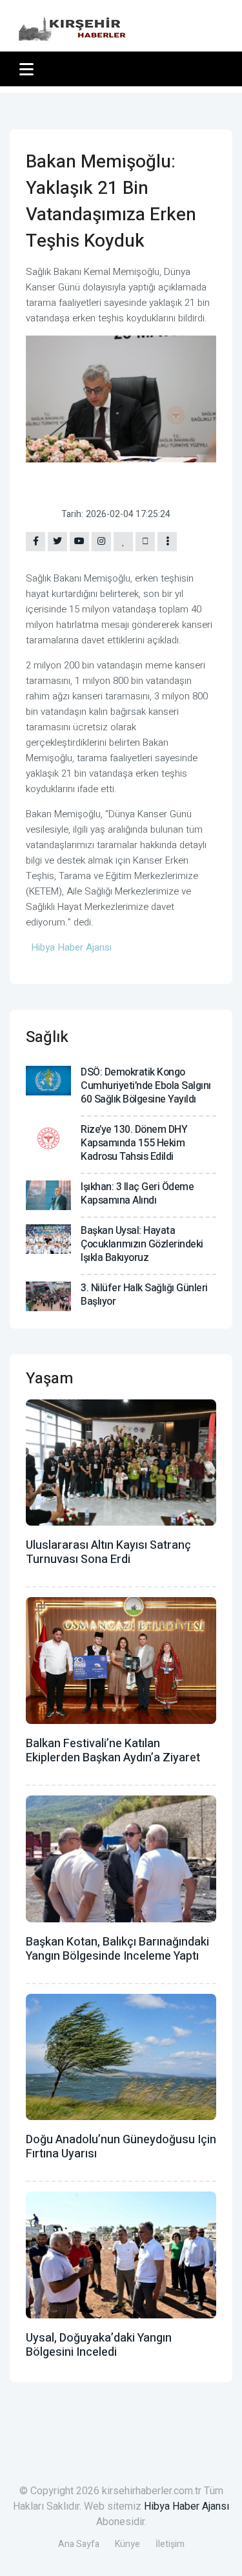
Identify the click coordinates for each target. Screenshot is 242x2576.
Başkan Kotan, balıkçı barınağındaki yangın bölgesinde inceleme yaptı (117, 1949)
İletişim (170, 2544)
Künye (127, 2544)
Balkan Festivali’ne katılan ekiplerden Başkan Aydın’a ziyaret (113, 1751)
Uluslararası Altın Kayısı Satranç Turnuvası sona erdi (108, 1552)
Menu (29, 69)
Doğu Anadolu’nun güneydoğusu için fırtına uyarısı (121, 2147)
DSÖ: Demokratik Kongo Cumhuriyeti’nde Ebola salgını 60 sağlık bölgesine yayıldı (146, 1086)
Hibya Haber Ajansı (187, 2506)
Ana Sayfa (79, 2544)
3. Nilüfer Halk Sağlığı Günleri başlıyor (144, 1295)
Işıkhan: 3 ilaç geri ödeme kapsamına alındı (137, 1194)
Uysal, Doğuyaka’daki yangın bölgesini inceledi (99, 2345)
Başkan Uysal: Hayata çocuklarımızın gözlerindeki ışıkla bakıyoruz (142, 1244)
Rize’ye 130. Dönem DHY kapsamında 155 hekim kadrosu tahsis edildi (134, 1143)
